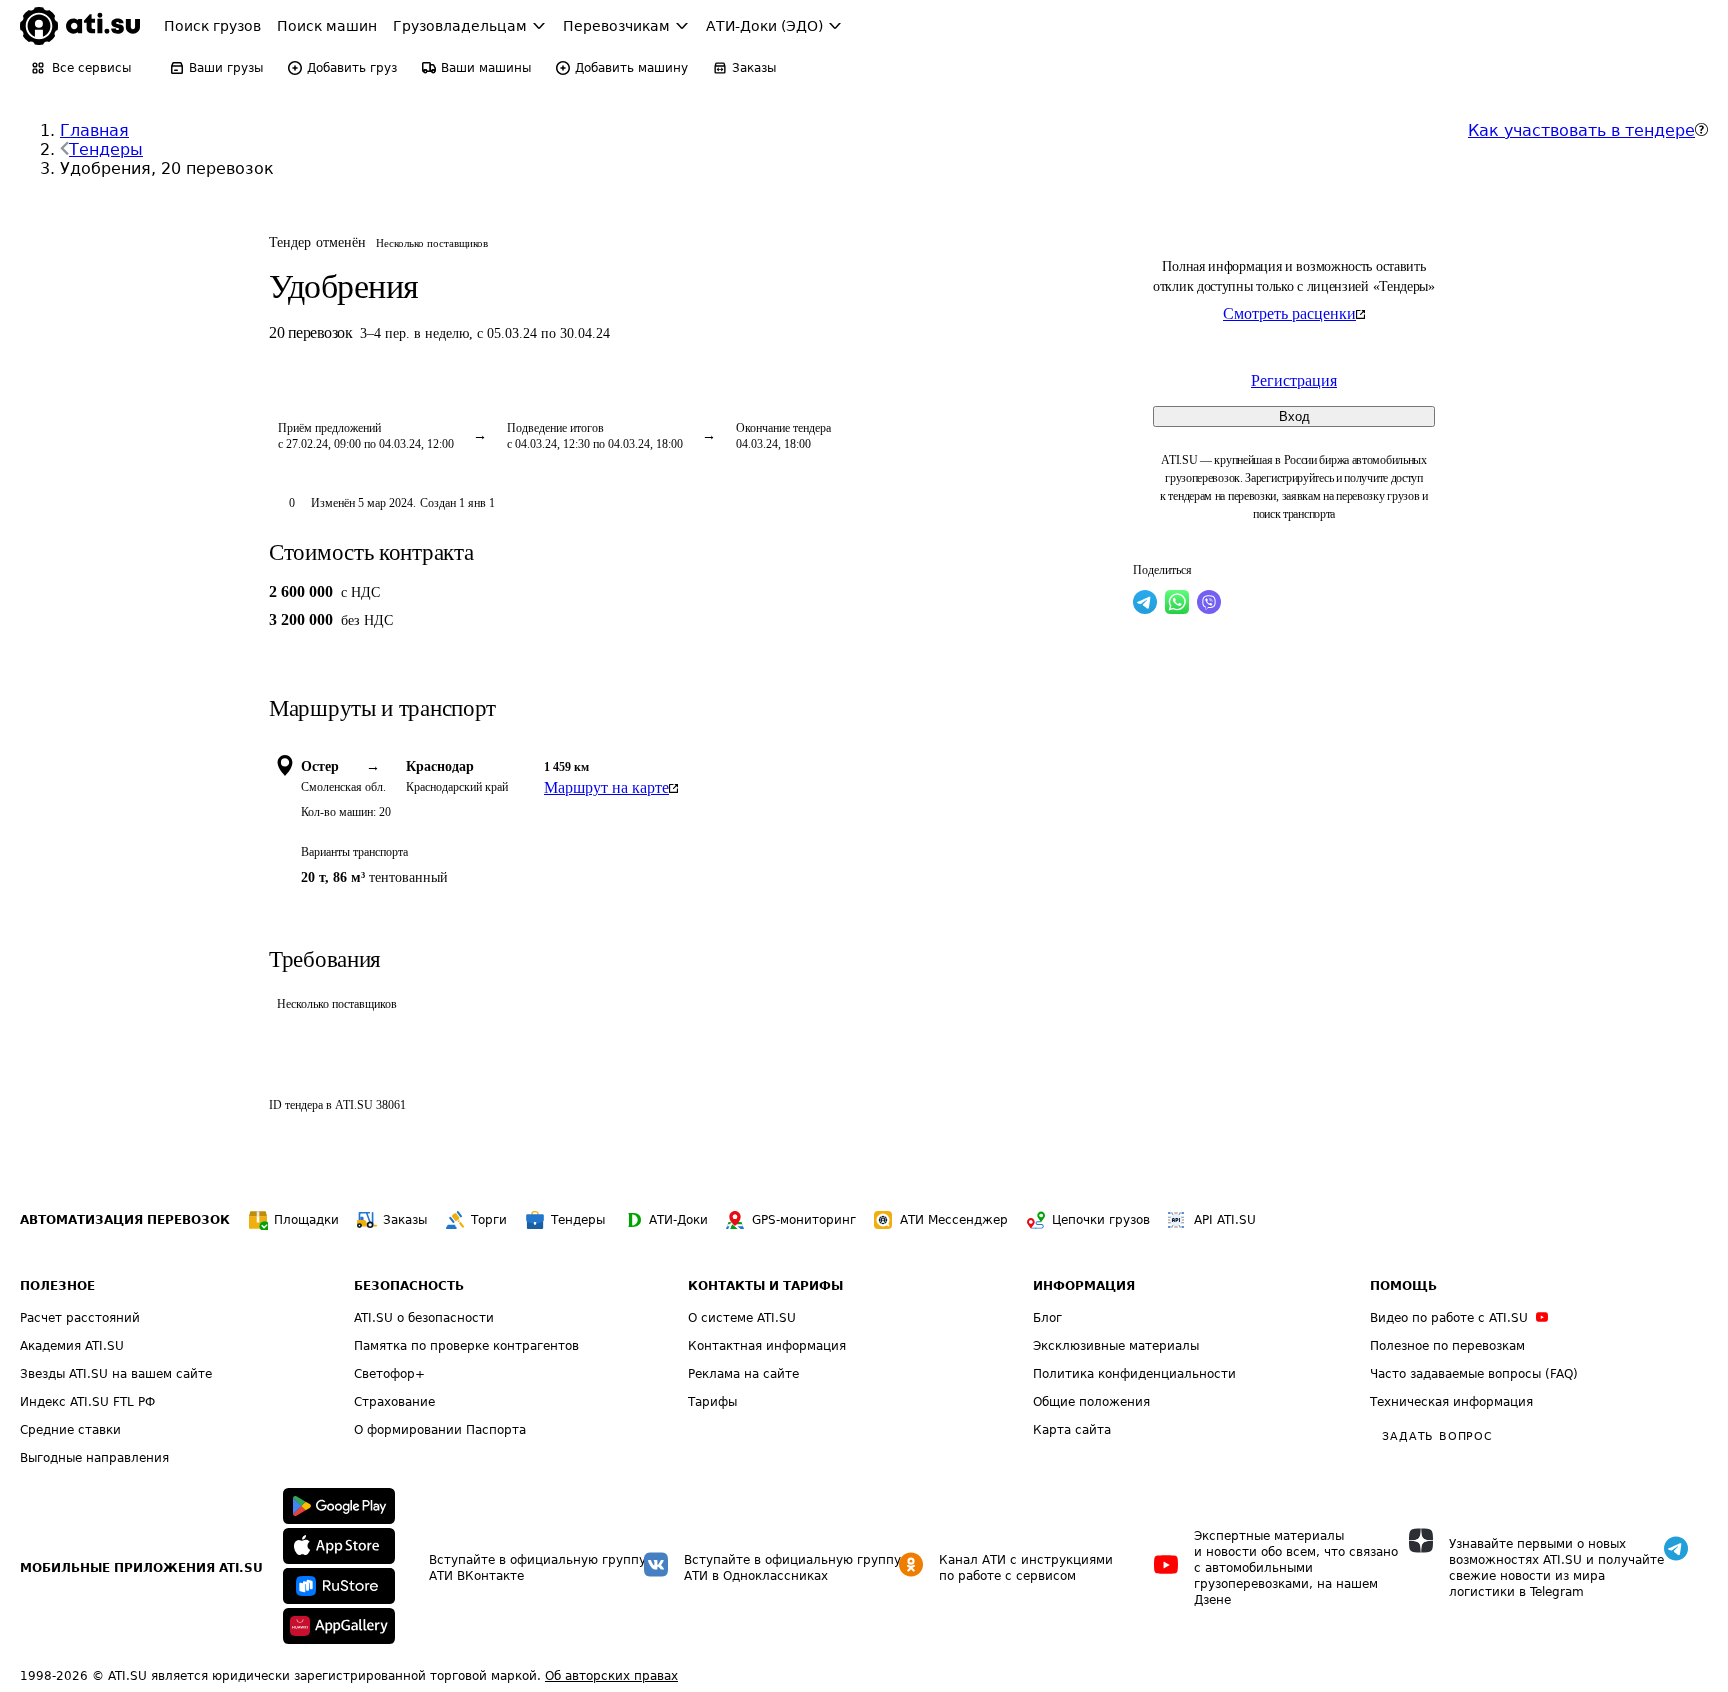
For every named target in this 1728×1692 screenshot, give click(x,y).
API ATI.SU (1225, 1220)
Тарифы (712, 1402)
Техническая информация (1451, 1402)
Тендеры (106, 149)
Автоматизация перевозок (125, 1220)
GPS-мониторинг (804, 1220)
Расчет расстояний (80, 1318)
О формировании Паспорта (440, 1430)
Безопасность (409, 1286)
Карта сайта (1072, 1430)
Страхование (394, 1402)
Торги (489, 1220)
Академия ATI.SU (72, 1346)
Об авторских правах (611, 1676)
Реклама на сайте (743, 1374)
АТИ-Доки (678, 1220)
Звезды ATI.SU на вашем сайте (116, 1374)
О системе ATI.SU (742, 1318)
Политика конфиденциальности (1134, 1374)
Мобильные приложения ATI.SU (141, 1568)
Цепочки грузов (1101, 1220)
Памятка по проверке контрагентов (466, 1346)
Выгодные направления (94, 1458)
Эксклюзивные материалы (1116, 1346)
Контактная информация (767, 1346)
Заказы (405, 1220)
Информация (1084, 1286)
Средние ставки (70, 1430)
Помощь (1403, 1286)
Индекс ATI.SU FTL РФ (87, 1402)
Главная (94, 130)
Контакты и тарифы (765, 1286)
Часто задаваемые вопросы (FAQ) (1474, 1374)
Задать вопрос (1437, 1436)
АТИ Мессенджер (954, 1220)
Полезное (57, 1286)
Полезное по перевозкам (1447, 1346)
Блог (1047, 1318)
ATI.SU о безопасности (424, 1318)
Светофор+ (389, 1374)
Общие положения (1091, 1402)
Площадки (306, 1220)
